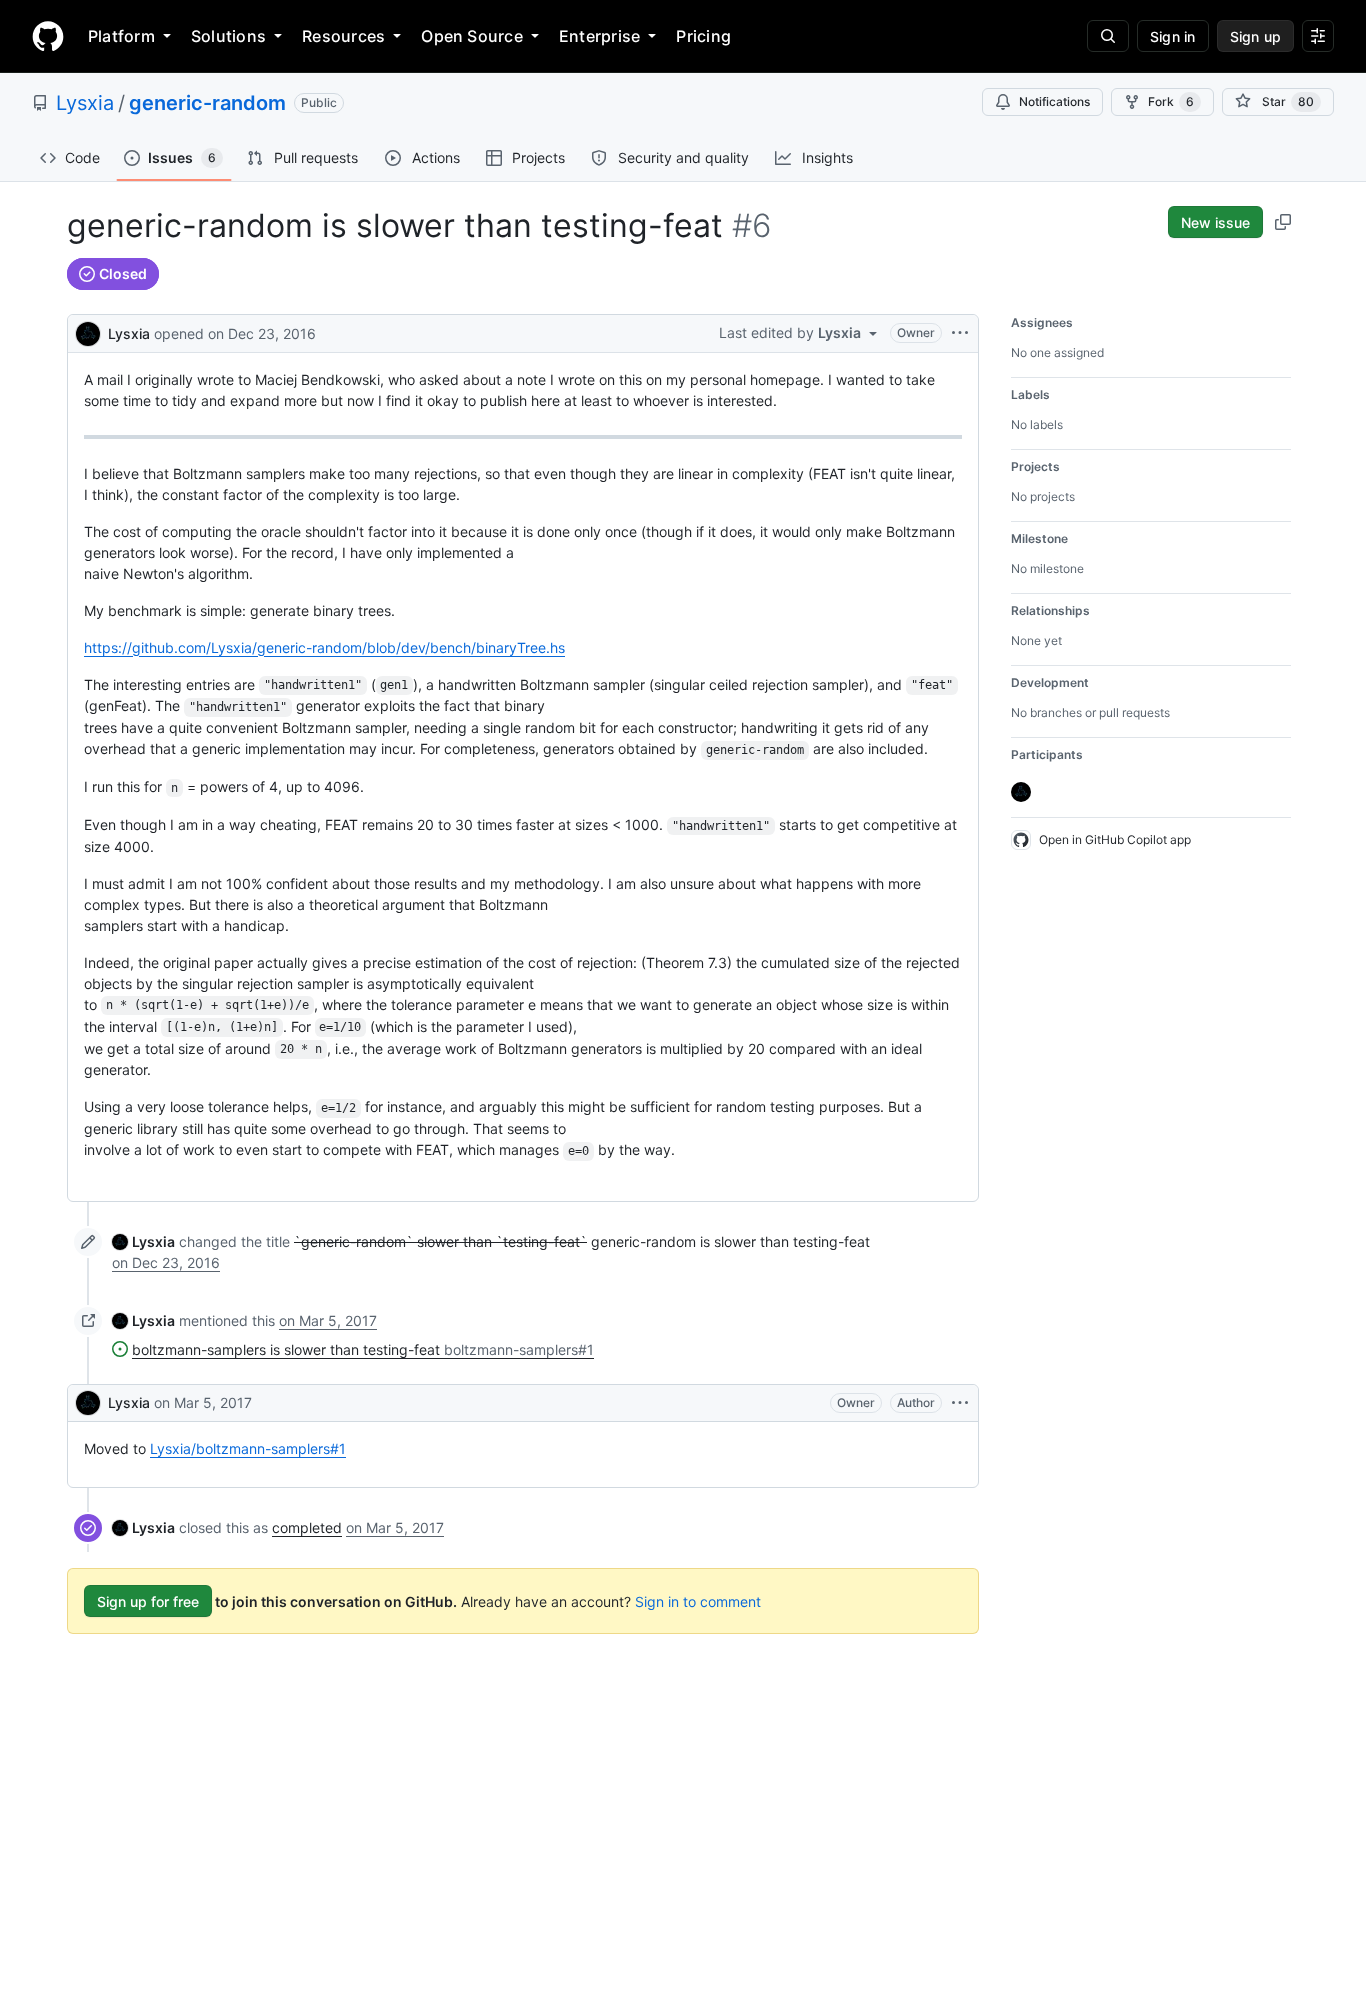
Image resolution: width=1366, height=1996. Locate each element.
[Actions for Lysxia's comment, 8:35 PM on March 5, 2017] (960, 1403)
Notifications (1054, 101)
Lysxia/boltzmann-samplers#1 (248, 1448)
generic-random (207, 103)
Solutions (228, 36)
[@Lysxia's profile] (88, 331)
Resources (343, 36)
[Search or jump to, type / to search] (1108, 36)
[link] (143, 1241)
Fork (1171, 101)
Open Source (472, 36)
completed (307, 1527)
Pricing (703, 36)
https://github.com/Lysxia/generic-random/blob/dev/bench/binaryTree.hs (324, 647)
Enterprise (599, 36)
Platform (121, 36)
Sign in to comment (698, 1601)
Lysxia (85, 103)
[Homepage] (48, 36)
